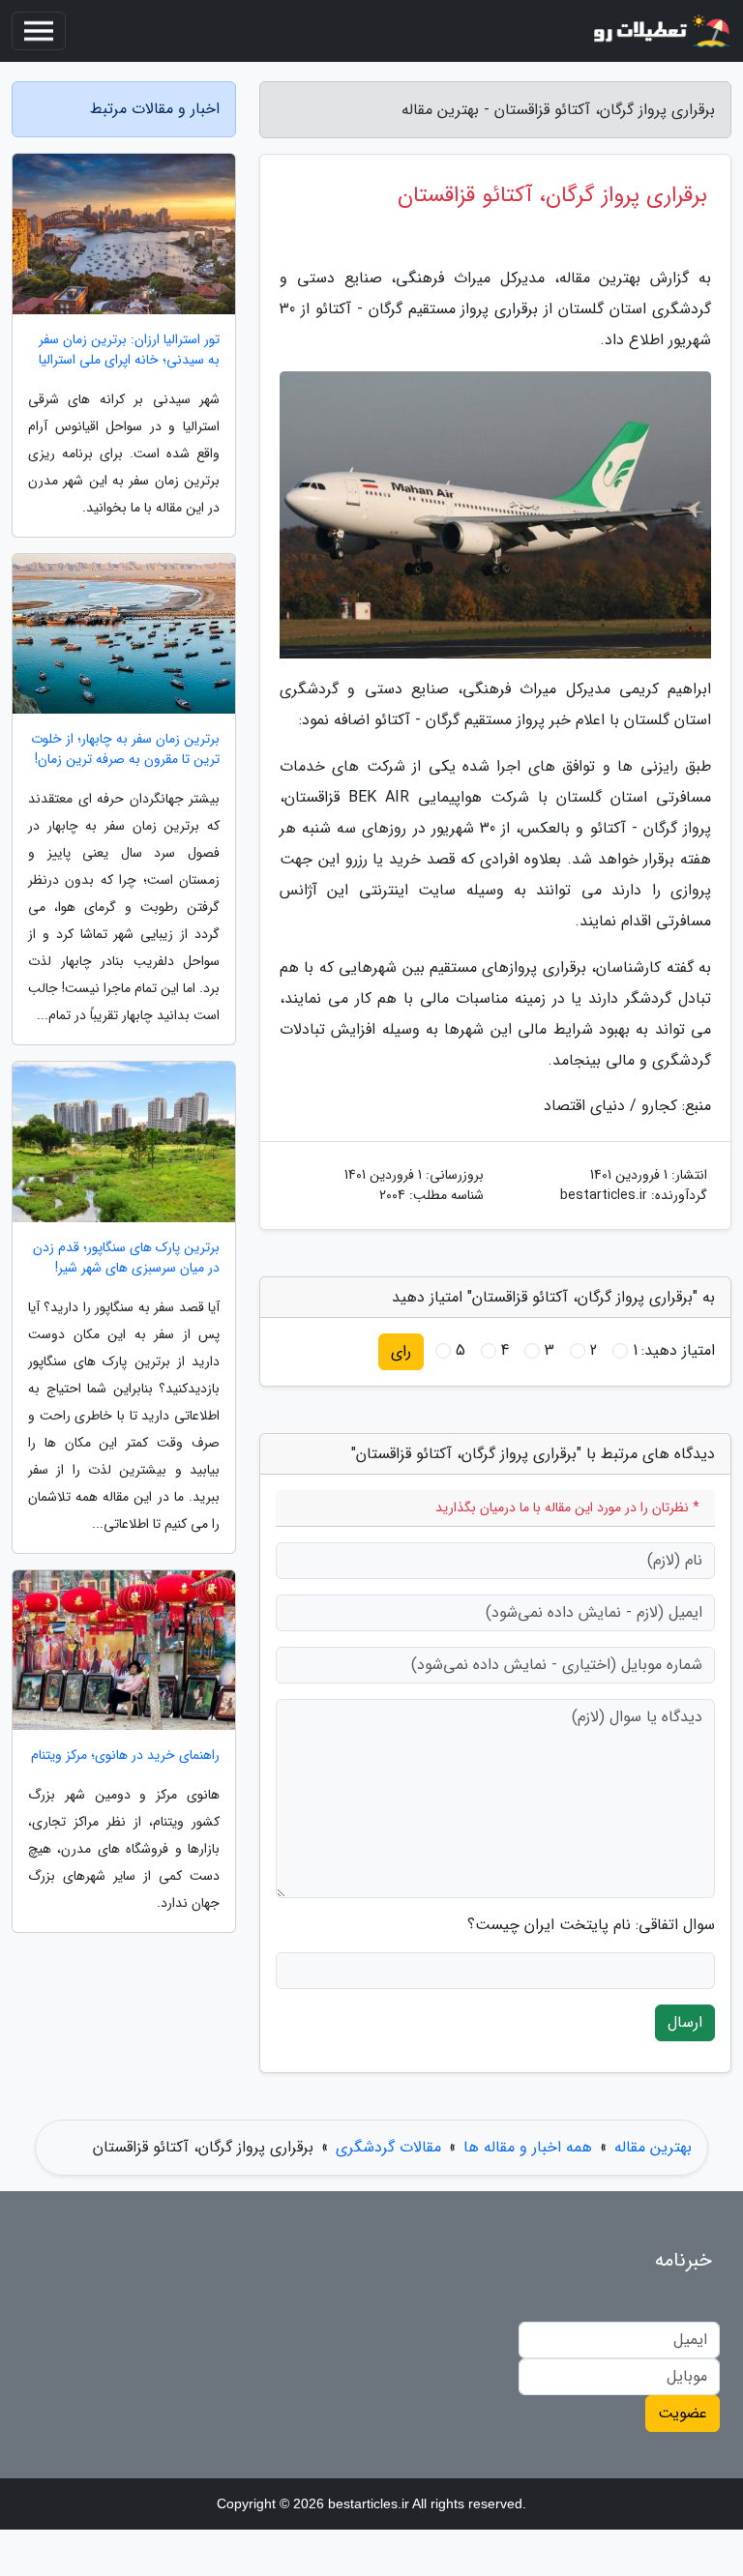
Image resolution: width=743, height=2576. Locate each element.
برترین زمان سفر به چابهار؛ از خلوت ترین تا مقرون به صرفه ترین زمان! (125, 749)
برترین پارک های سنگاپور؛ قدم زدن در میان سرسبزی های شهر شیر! (126, 1258)
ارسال (685, 2022)
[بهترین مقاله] (660, 31)
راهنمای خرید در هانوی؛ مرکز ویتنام (125, 1756)
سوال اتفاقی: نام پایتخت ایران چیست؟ (591, 1925)
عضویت (683, 2413)
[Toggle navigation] (39, 31)
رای (401, 1351)
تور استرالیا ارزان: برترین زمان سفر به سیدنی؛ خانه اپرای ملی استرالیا (129, 350)
